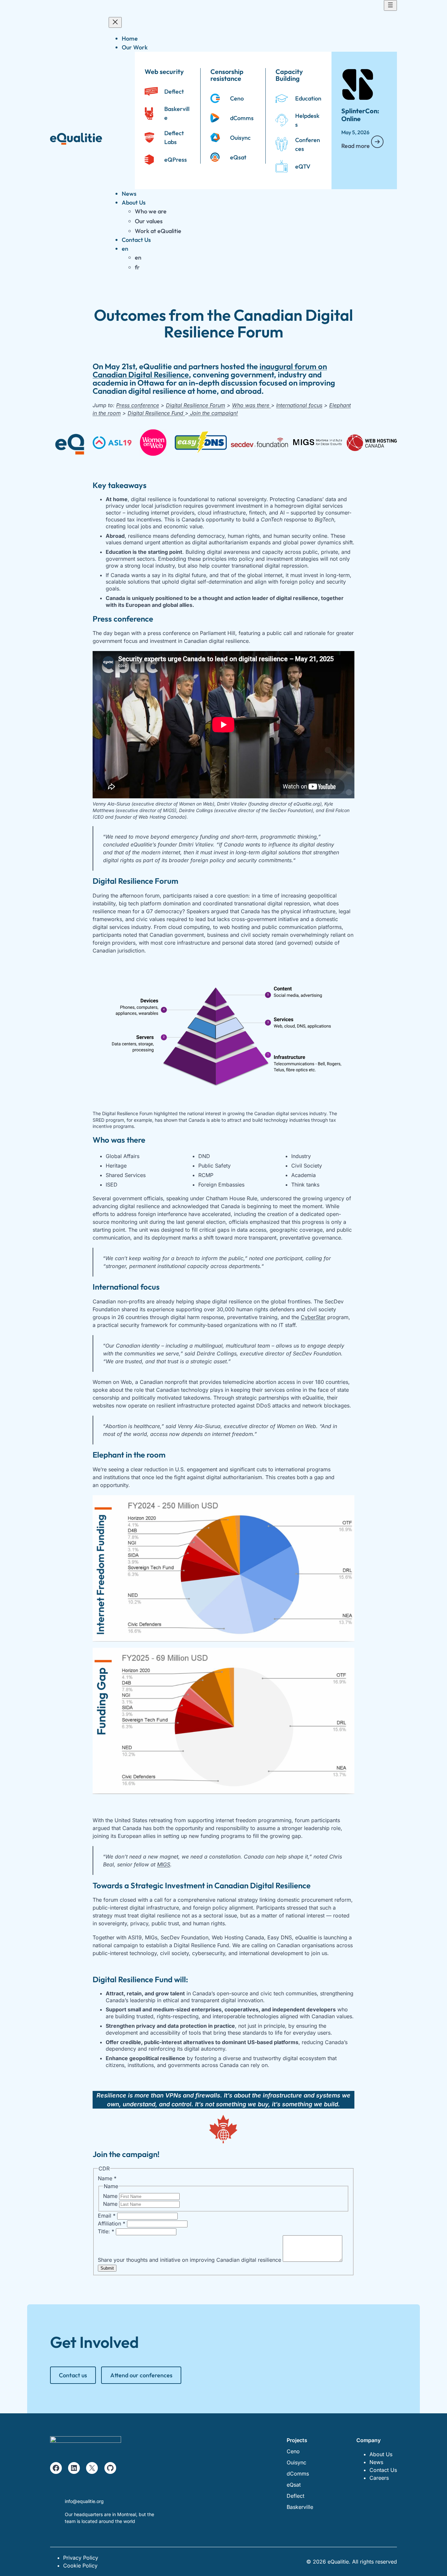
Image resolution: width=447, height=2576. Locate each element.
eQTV (303, 166)
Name (111, 2196)
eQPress (176, 160)
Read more (356, 146)
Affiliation (112, 2223)
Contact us (73, 2375)
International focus (299, 405)
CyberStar (313, 1317)
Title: (106, 2231)
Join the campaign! (213, 413)
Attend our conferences (141, 2375)
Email (107, 2216)
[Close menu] (115, 22)
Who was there (251, 405)
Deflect (174, 91)
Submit (107, 2268)
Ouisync (240, 138)
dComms (242, 118)
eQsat (238, 157)
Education (308, 98)
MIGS (164, 1864)
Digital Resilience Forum (196, 405)
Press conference (138, 405)
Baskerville (300, 2507)
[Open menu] (390, 5)
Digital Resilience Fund (155, 413)
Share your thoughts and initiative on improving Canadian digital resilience (190, 2260)
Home (130, 38)
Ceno (237, 98)
